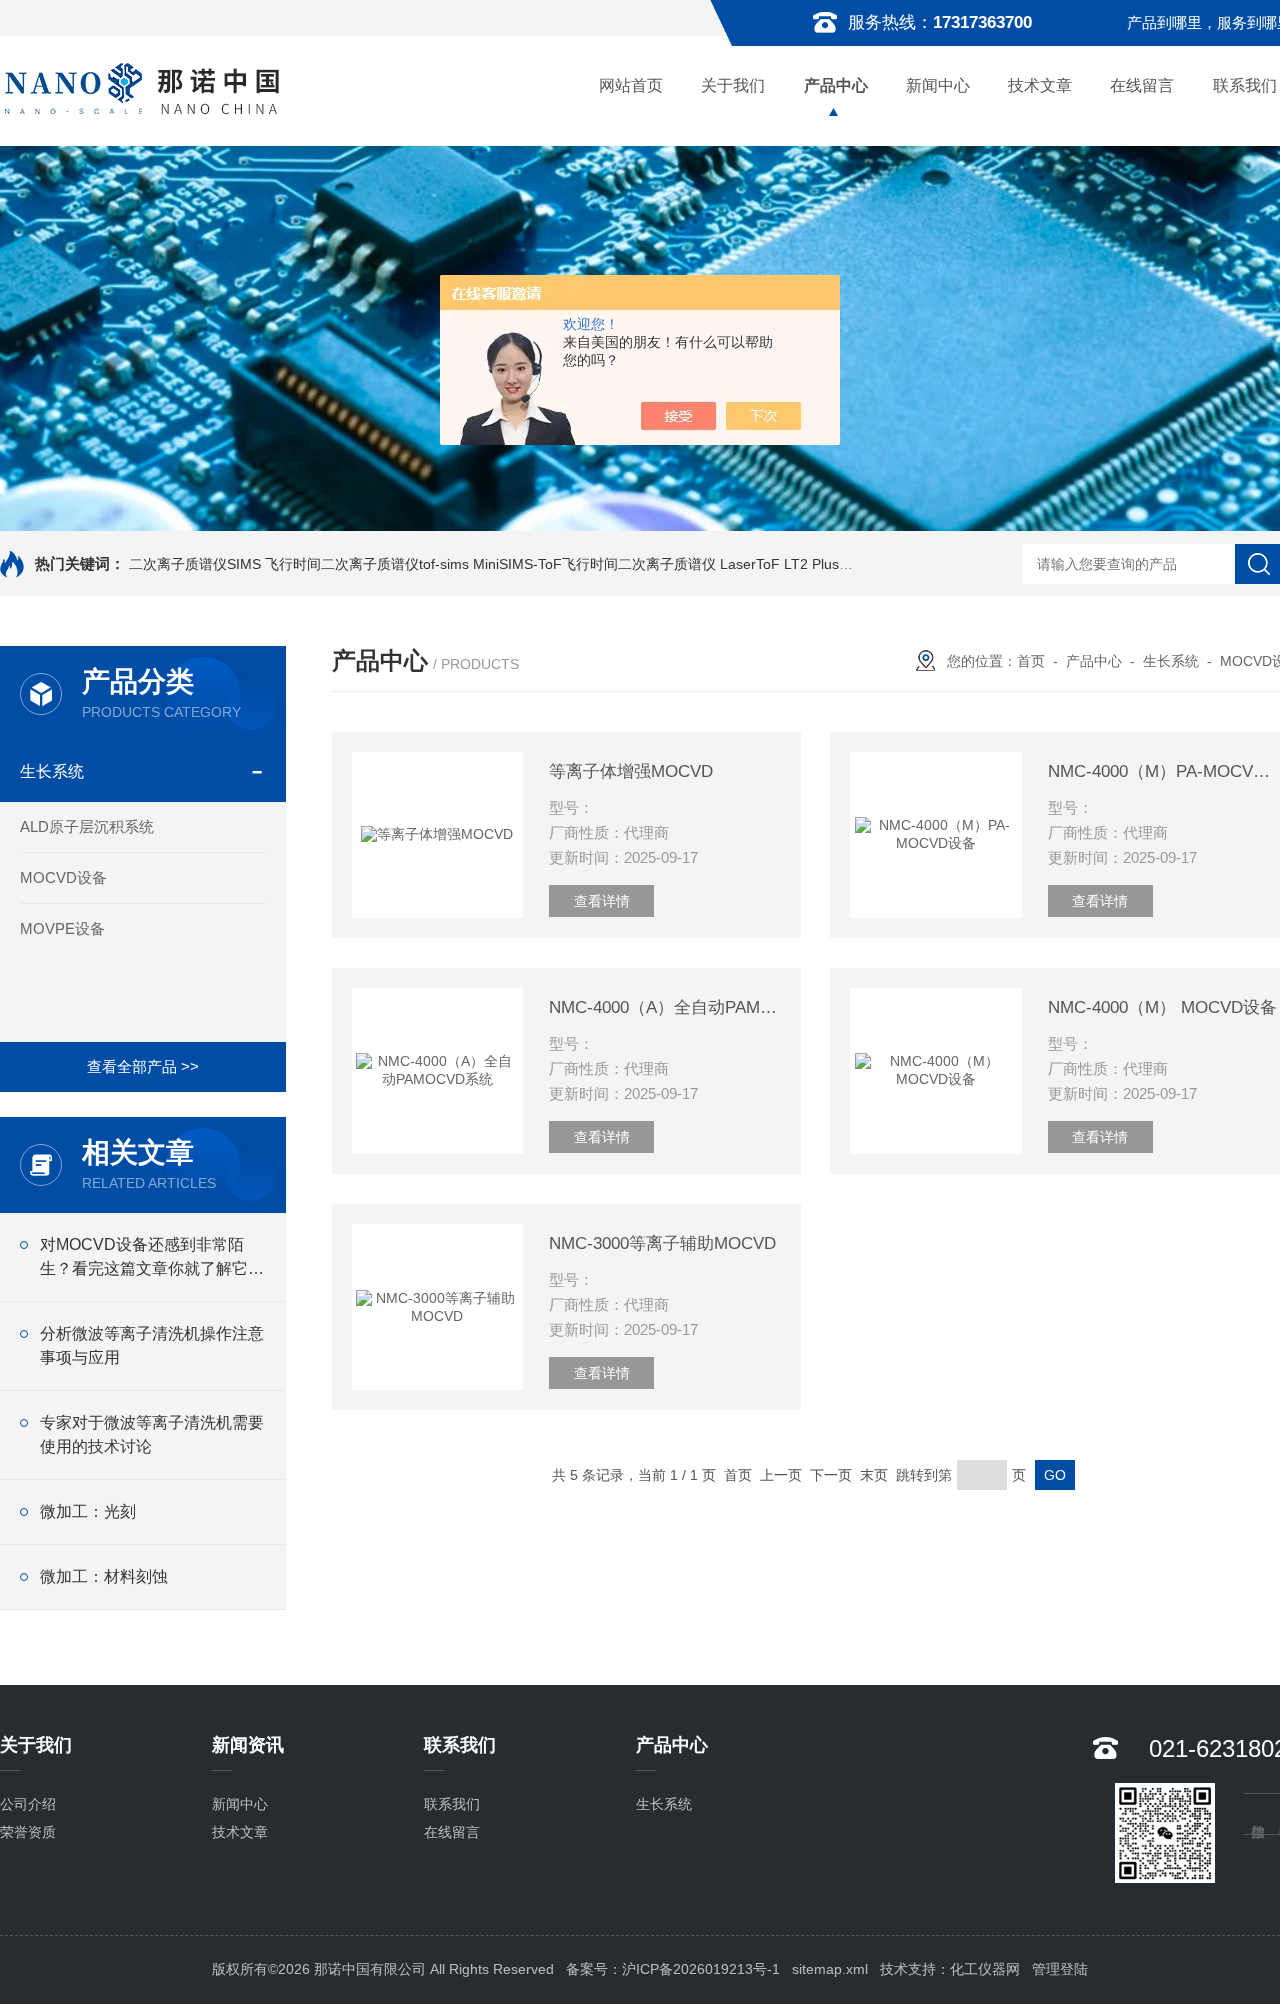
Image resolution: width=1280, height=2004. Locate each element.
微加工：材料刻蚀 (104, 1576)
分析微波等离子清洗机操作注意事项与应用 (152, 1345)
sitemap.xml (830, 1969)
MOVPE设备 (62, 928)
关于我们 (733, 85)
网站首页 (631, 85)
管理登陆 (1060, 1969)
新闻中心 (938, 85)
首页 (1031, 661)
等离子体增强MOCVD (631, 771)
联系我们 (452, 1804)
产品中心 (836, 85)
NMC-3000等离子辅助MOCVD (662, 1243)
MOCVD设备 (63, 877)
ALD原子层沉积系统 (87, 826)
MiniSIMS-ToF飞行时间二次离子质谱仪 (594, 564)
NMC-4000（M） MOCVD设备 (1162, 1007)
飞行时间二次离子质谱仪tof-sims (367, 564)
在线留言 (1142, 85)
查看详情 (602, 901)
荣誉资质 (28, 1832)
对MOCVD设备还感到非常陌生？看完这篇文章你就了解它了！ (144, 1258)
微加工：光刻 (88, 1511)
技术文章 (1040, 85)
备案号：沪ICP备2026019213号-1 (673, 1969)
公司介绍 (28, 1804)
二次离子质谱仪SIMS (195, 564)
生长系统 (52, 771)
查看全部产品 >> (143, 1066)
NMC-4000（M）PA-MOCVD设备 (1164, 771)
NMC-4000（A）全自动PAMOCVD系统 (665, 1007)
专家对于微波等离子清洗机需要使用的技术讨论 (152, 1434)
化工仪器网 (985, 1969)
